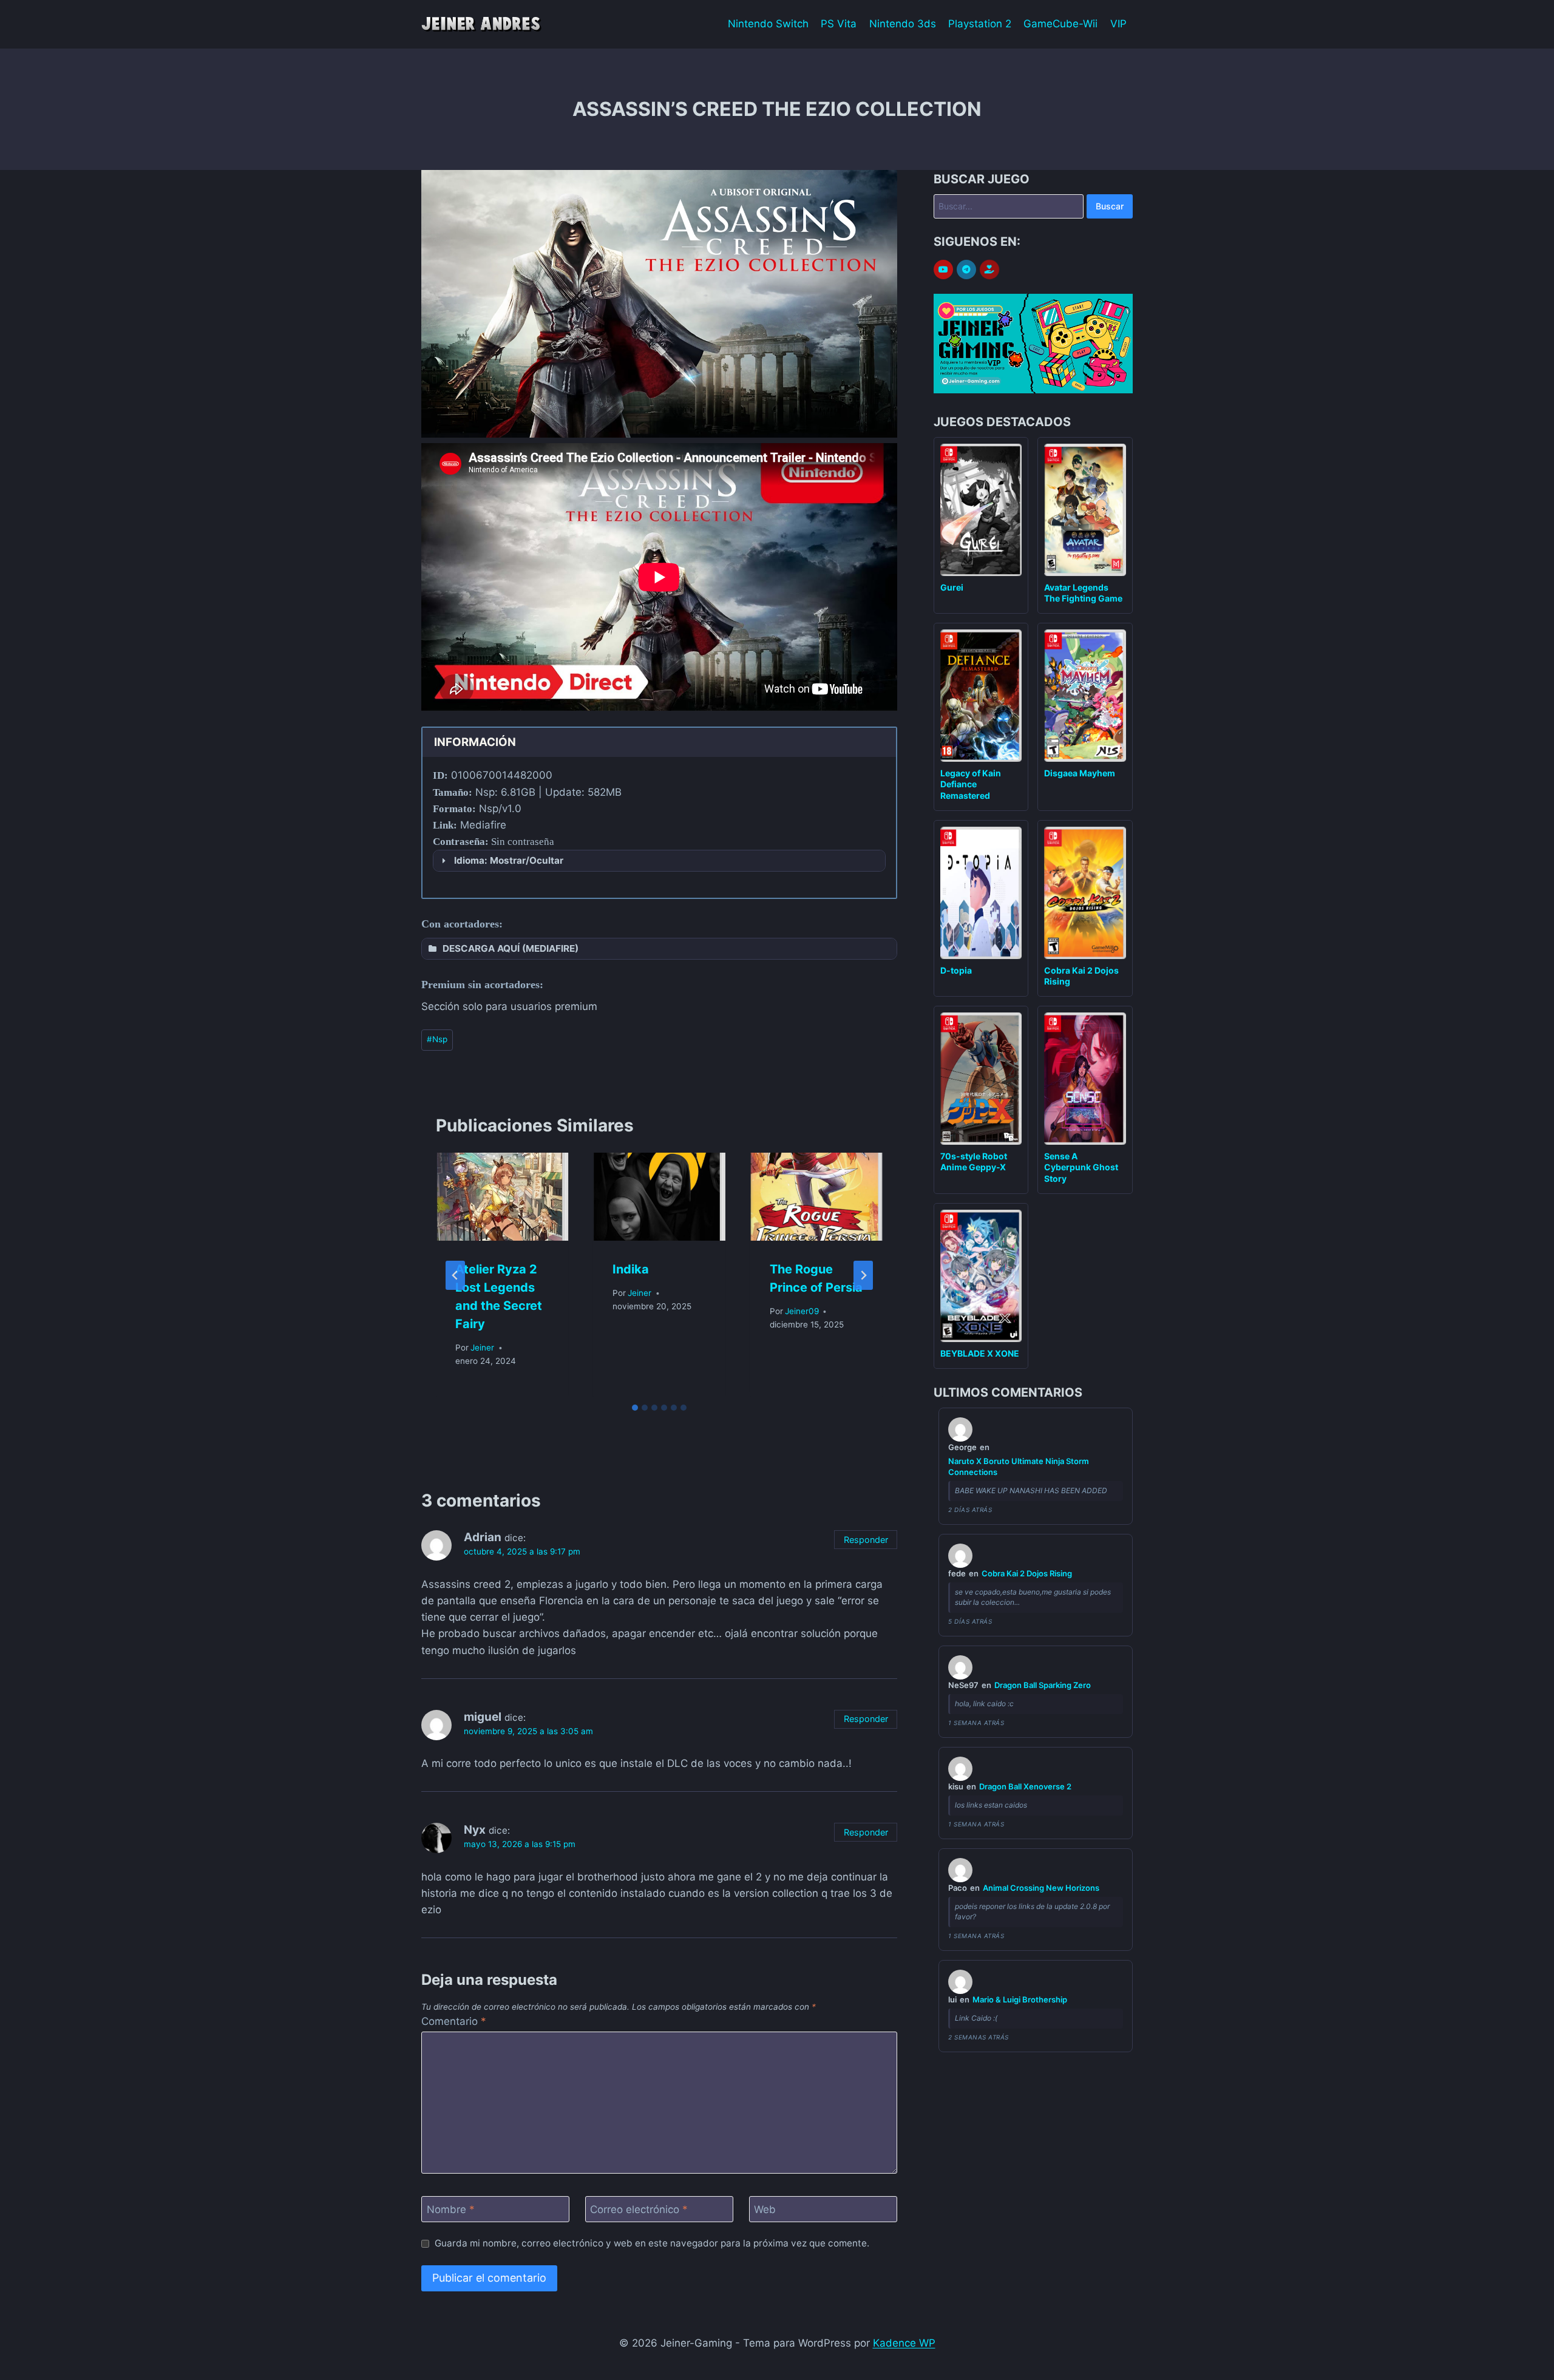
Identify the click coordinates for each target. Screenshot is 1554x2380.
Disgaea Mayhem (1080, 773)
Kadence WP (904, 2343)
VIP (1118, 24)
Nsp (437, 1039)
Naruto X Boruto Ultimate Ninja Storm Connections (1019, 1466)
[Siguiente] (863, 1275)
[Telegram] (966, 270)
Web (765, 2209)
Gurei (952, 587)
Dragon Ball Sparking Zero (1043, 1685)
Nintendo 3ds (903, 24)
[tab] (635, 1408)
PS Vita (839, 24)
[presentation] (502, 1197)
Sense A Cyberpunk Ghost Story (1081, 1167)
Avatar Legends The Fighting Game (1083, 593)
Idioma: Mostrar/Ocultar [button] (509, 860)
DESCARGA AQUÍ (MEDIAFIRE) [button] (511, 948)
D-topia (956, 970)
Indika (631, 1269)
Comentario (454, 2021)
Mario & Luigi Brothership (1020, 1999)
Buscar (1110, 206)
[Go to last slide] (455, 1275)
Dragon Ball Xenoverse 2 (1025, 1786)
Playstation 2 (980, 24)
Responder (866, 1540)
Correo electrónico (639, 2209)
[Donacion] (989, 270)
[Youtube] (943, 270)
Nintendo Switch (768, 24)
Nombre (451, 2209)
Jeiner (482, 1348)
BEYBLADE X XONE (980, 1353)
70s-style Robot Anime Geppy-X (974, 1161)
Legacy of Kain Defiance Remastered (971, 784)
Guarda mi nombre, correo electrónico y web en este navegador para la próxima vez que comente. (652, 2243)
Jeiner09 (802, 1311)
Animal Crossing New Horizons (1041, 1888)
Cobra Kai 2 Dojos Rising (1027, 1573)
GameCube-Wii (1060, 24)
